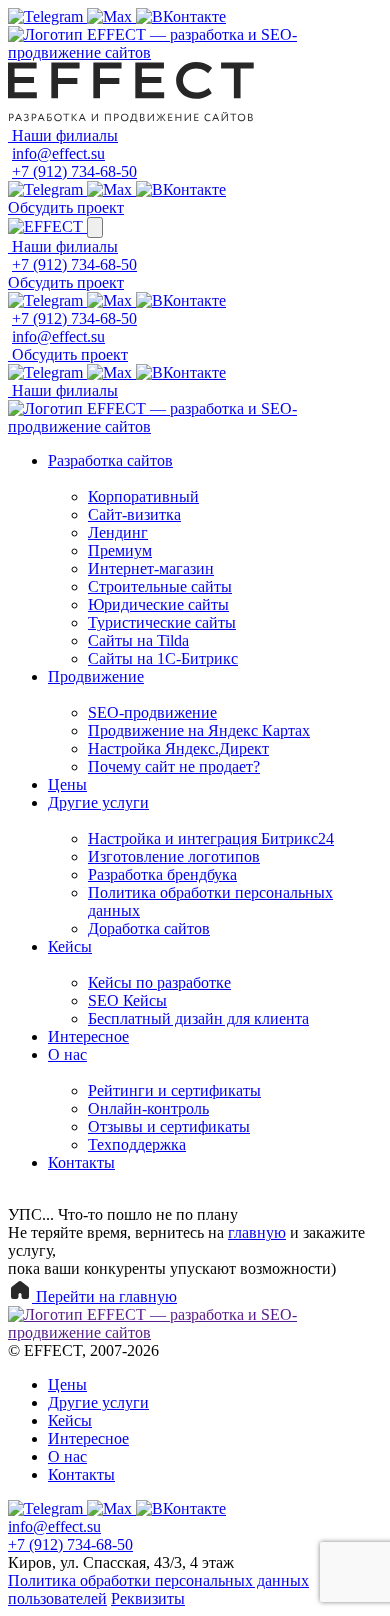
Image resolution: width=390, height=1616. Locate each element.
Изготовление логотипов (174, 856)
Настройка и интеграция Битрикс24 (211, 838)
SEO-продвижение (152, 712)
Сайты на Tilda (138, 640)
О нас (67, 1054)
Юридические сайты (158, 604)
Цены (67, 784)
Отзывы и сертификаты (169, 1126)
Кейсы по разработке (159, 982)
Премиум (120, 550)
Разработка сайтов (110, 460)
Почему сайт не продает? (174, 766)
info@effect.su (58, 153)
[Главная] (195, 52)
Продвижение (96, 676)
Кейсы (70, 946)
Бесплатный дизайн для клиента (198, 1018)
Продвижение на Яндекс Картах (199, 730)
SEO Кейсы (127, 1000)
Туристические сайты (162, 622)
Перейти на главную (104, 1296)
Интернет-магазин (151, 568)
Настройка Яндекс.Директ (178, 748)
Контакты (81, 1162)
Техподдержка (137, 1144)
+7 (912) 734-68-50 (74, 171)
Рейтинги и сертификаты (174, 1090)
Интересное (88, 1036)
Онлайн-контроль (148, 1108)
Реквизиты (148, 1598)
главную (257, 1232)
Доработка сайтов (149, 928)
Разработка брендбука (162, 874)
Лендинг (118, 532)
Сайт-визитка (134, 514)
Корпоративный (143, 496)
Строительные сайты (160, 586)
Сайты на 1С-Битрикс (163, 658)
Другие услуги (98, 802)
